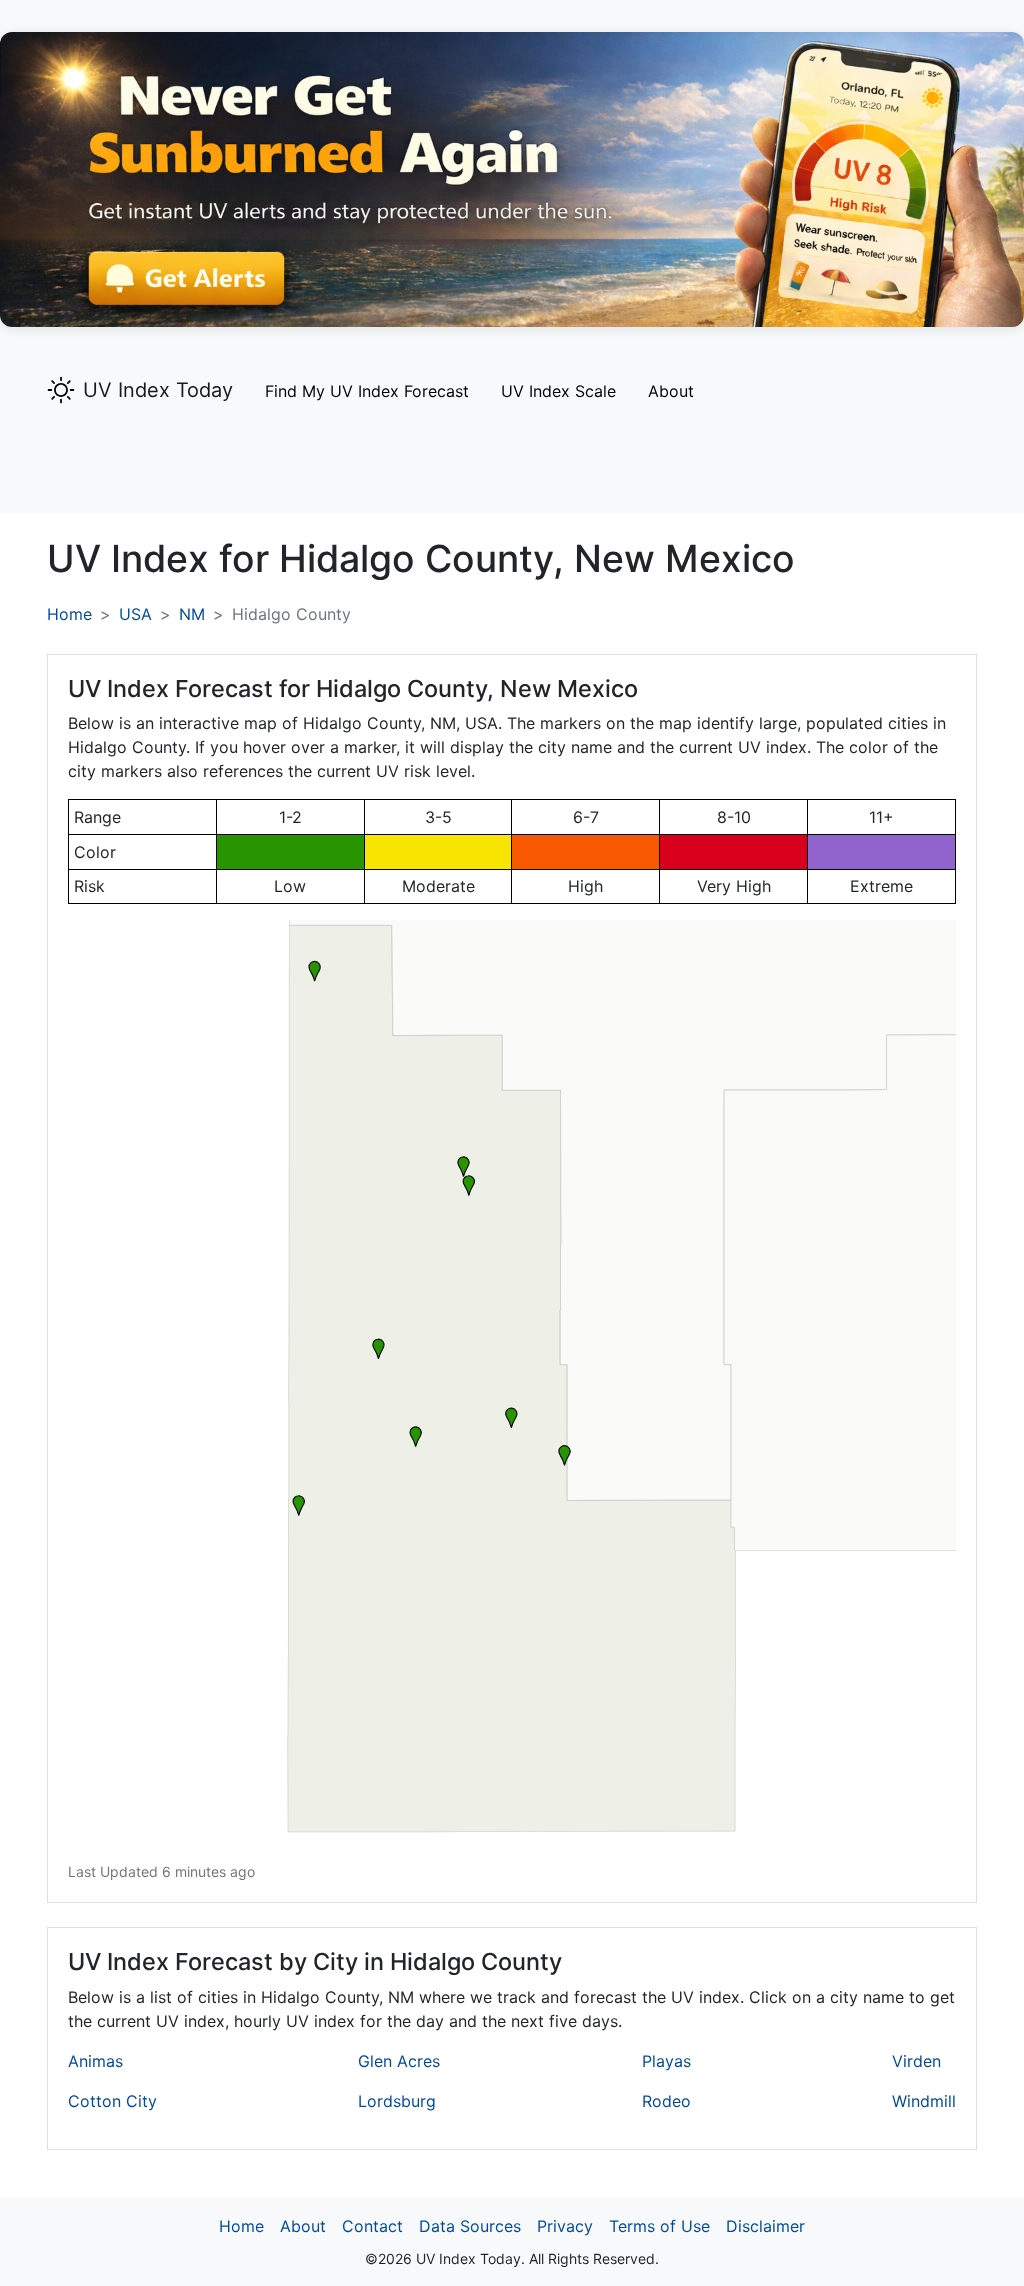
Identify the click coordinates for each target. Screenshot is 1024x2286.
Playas (666, 2061)
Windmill (924, 2101)
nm (192, 614)
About (671, 391)
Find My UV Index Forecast (367, 391)
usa (135, 614)
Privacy (565, 2226)
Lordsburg (397, 2101)
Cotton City (112, 2101)
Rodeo (666, 2101)
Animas (95, 2061)
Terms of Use (659, 2226)
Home (69, 614)
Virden (916, 2061)
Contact (372, 2226)
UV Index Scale (558, 391)
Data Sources (470, 2226)
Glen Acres (399, 2061)
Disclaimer (765, 2226)
